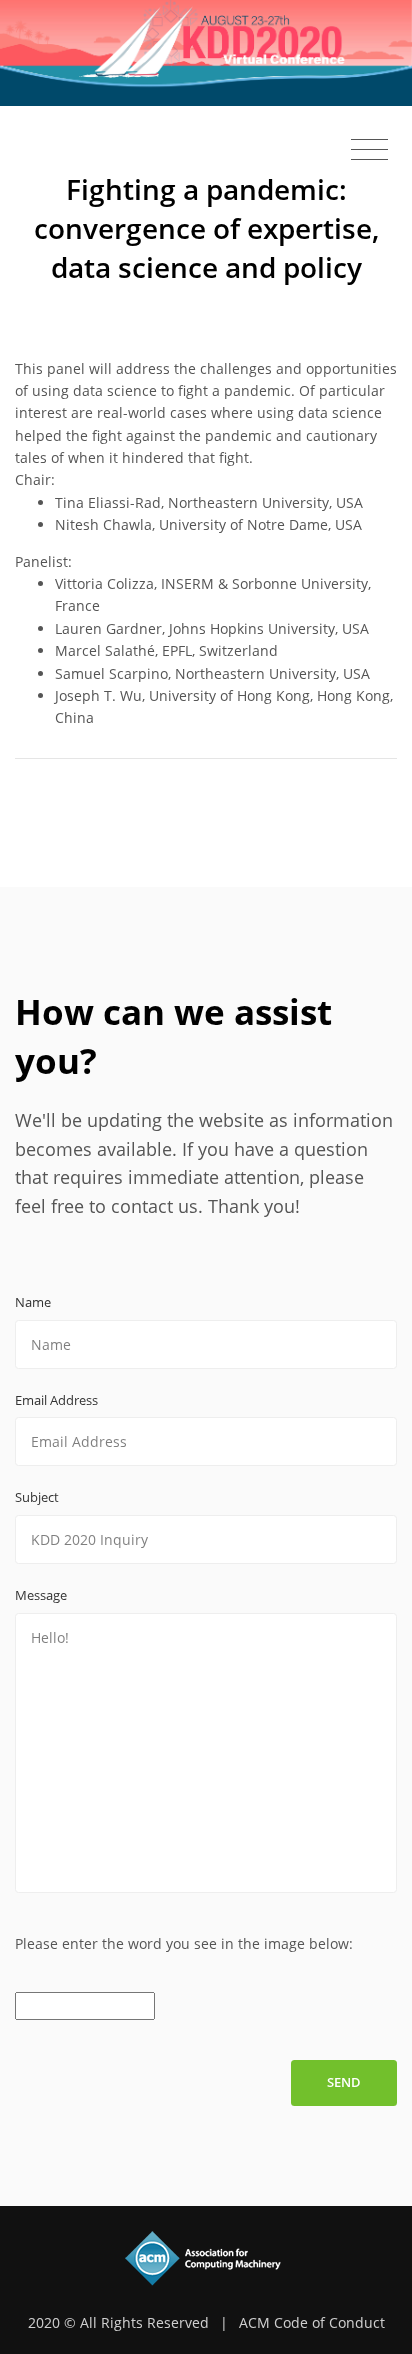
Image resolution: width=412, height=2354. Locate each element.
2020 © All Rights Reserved (118, 2322)
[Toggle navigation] (369, 150)
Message (41, 1595)
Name (33, 1302)
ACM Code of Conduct (312, 2322)
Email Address (56, 1400)
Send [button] (344, 2082)
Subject (37, 1497)
